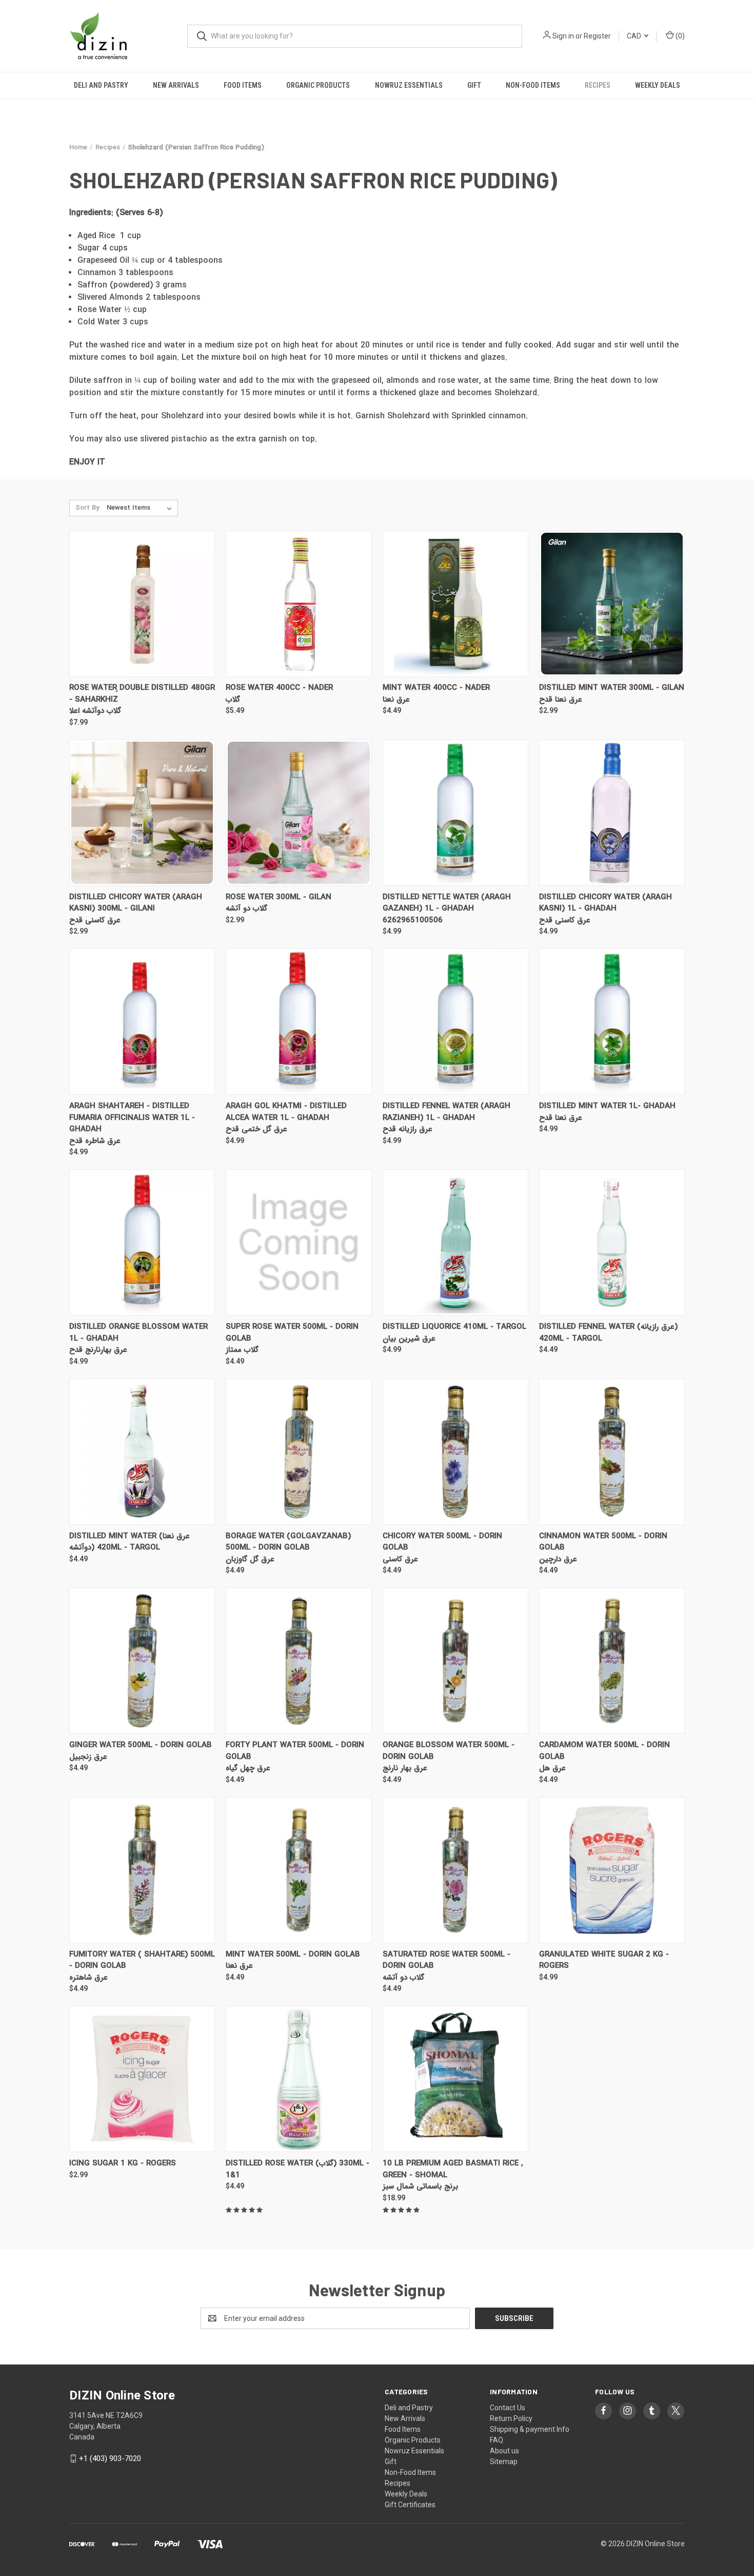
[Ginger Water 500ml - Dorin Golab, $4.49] (142, 1661)
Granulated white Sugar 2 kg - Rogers (604, 1960)
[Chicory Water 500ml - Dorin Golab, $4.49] (455, 1452)
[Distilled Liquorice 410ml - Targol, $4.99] (455, 1242)
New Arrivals (176, 85)
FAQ (497, 2440)
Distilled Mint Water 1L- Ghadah (607, 1106)
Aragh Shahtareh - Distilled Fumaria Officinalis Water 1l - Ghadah (132, 1118)
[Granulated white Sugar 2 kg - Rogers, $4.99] (612, 1870)
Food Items (243, 85)
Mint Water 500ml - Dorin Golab (293, 1955)
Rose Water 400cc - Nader (279, 688)
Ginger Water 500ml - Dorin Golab (141, 1745)
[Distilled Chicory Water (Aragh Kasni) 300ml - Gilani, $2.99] (142, 813)
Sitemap (504, 2462)
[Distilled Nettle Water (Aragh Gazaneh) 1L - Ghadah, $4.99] (455, 813)
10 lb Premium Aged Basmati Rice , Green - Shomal (453, 2169)
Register (597, 36)
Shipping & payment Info (530, 2429)
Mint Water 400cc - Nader (436, 688)
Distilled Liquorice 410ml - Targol (454, 1327)
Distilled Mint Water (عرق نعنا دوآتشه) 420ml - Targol (130, 1542)
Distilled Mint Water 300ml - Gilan (612, 688)
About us (504, 2451)
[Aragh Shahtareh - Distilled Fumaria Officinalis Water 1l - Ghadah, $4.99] (142, 1022)
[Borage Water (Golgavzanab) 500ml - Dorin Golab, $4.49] (299, 1452)
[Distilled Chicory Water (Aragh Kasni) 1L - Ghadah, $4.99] (612, 813)
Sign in (563, 36)
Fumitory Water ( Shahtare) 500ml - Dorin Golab (142, 1960)
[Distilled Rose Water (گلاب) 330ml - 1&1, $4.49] (299, 2079)
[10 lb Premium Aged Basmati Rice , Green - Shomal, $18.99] (455, 2079)
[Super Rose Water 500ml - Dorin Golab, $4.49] (299, 1242)
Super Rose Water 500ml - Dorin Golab (292, 1333)
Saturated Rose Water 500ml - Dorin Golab (447, 1960)
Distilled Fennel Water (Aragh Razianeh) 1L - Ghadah (447, 1112)
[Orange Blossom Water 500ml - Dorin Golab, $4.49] (455, 1661)
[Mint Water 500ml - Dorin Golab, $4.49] (299, 1870)
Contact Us (508, 2408)
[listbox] (141, 508)
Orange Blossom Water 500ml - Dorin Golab (449, 1751)
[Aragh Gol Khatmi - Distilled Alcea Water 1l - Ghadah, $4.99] (299, 1022)
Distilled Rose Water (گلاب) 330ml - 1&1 (297, 2169)
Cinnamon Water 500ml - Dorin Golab (603, 1542)
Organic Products (318, 85)
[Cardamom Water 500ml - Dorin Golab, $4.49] (612, 1661)
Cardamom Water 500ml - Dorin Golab (604, 1751)
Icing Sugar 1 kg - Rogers (123, 2164)
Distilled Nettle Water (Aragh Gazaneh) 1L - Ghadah (447, 903)
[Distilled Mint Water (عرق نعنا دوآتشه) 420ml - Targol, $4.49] (142, 1452)
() (679, 36)
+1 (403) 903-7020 (110, 2458)
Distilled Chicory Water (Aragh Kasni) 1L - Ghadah (606, 903)
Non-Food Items (533, 85)
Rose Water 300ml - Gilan (279, 897)
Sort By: (88, 508)
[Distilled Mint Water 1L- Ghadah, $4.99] (612, 1022)
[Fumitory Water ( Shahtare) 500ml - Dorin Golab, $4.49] (142, 1870)
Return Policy (511, 2418)
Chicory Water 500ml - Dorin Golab (442, 1542)
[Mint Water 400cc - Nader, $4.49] (455, 604)
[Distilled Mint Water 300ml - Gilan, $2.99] (612, 604)
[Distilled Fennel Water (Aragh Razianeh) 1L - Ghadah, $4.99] (455, 1022)
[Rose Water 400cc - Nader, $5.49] (299, 604)
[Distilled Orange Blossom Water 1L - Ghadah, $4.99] (142, 1242)
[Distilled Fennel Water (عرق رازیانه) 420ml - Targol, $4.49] (612, 1242)
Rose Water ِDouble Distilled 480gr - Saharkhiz (142, 694)
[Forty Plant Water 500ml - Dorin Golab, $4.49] (299, 1661)
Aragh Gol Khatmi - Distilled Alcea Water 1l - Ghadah (286, 1112)
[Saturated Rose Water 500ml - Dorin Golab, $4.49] (455, 1870)
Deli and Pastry (101, 85)
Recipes (598, 85)
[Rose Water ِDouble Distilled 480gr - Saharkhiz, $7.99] (142, 604)
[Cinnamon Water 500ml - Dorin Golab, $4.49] (612, 1452)
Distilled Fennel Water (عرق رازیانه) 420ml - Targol (608, 1333)
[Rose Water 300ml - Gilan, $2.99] (299, 813)
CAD (635, 36)
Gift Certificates (410, 2505)
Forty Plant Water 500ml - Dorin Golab (295, 1751)
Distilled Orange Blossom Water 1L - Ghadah (138, 1333)
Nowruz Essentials (409, 85)
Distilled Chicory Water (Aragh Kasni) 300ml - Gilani (136, 903)
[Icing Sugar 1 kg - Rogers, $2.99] (142, 2079)
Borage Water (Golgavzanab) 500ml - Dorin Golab (288, 1542)
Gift (474, 85)
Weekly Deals (658, 85)
